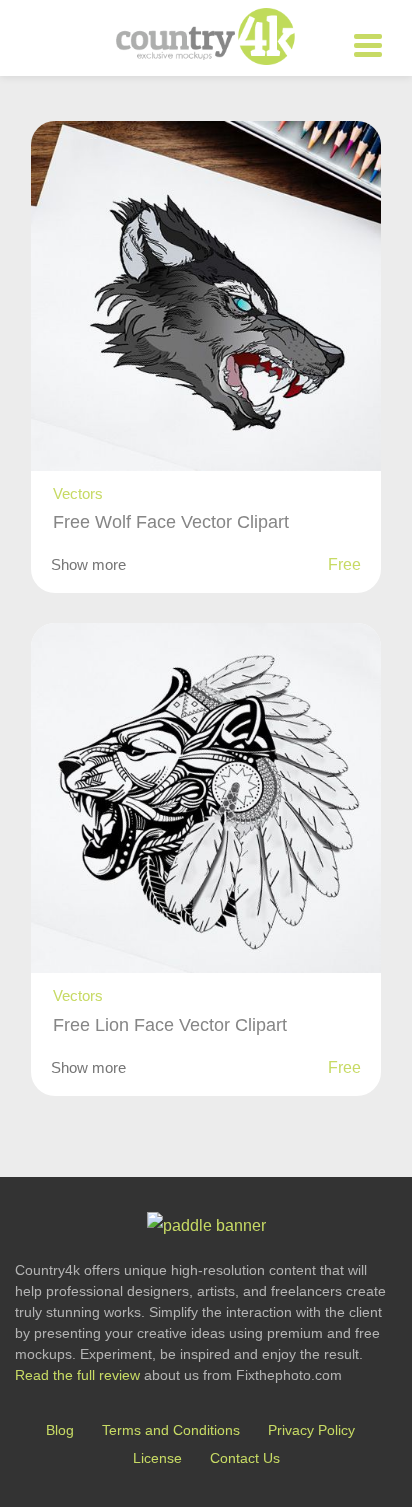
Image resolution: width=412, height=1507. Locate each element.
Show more (88, 564)
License (157, 1458)
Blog (60, 1430)
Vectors (78, 493)
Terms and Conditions (171, 1430)
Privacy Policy (311, 1430)
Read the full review (77, 1375)
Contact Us (245, 1458)
